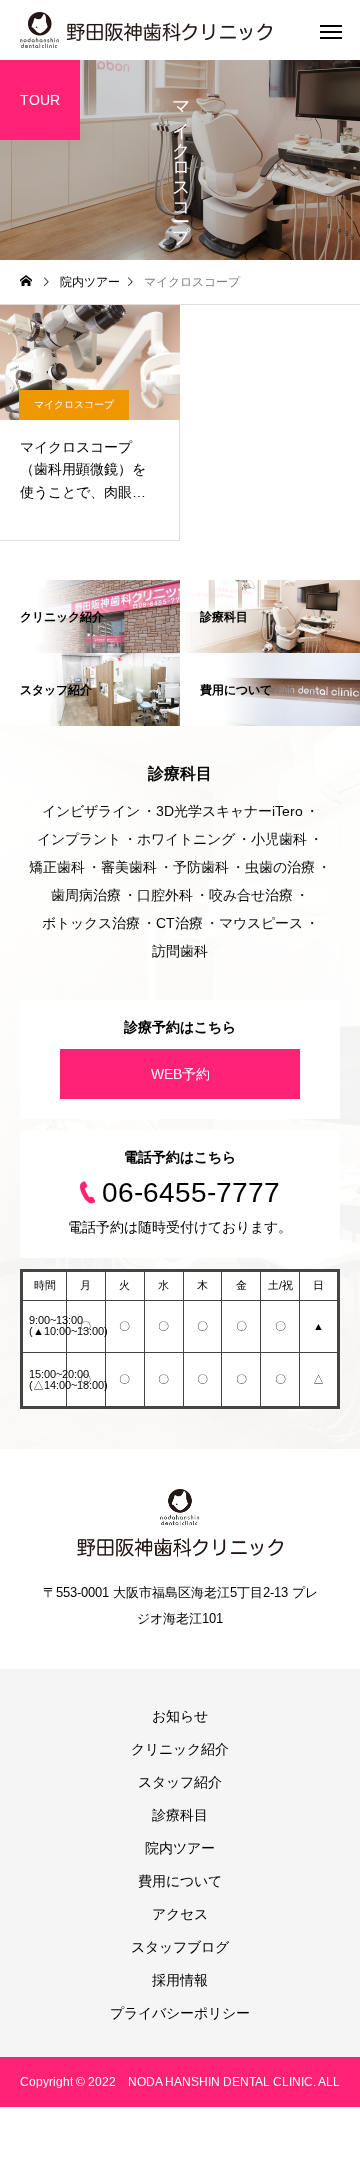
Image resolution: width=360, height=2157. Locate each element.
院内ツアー (180, 1848)
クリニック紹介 (180, 1749)
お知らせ (180, 1716)
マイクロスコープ (74, 404)
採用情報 (180, 1980)
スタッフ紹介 (180, 1782)
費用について (180, 1881)
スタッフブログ (180, 1947)
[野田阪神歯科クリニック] (146, 30)
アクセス (180, 1914)
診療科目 (180, 1815)
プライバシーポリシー (180, 2013)
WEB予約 (180, 1074)
